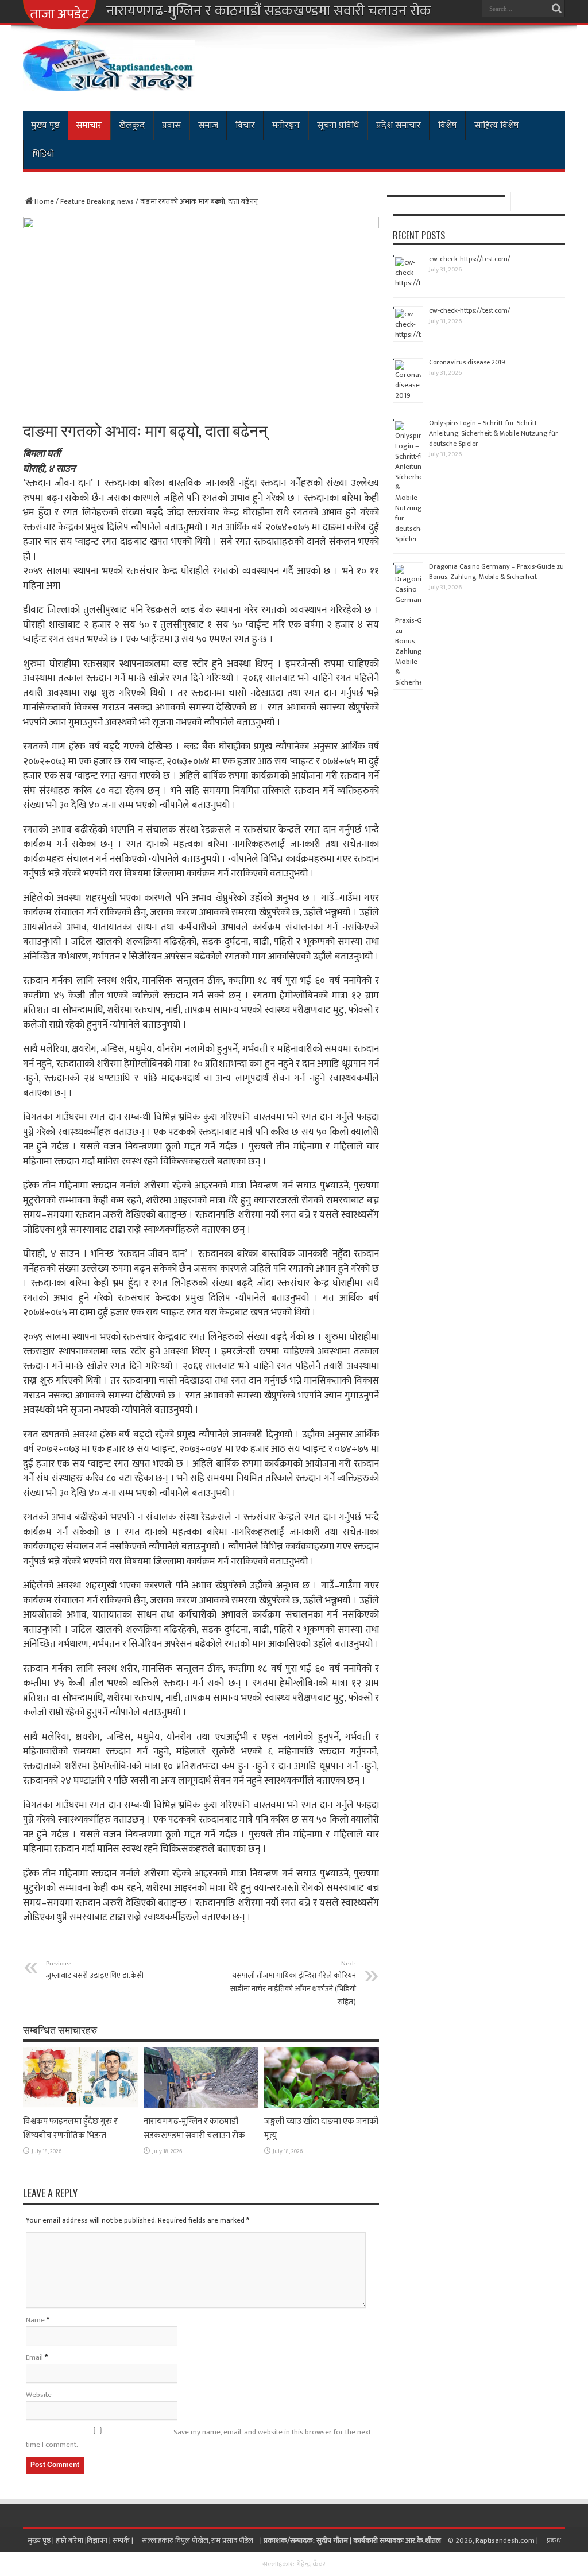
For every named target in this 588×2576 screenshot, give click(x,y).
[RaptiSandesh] (109, 83)
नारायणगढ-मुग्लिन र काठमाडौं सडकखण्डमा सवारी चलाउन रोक (269, 11)
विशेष (448, 125)
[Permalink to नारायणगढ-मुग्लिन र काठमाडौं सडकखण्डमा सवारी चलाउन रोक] (201, 2106)
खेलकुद (132, 125)
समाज (208, 125)
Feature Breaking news (97, 201)
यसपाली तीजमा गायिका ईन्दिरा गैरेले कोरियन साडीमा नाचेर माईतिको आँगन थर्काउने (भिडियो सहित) (293, 1983)
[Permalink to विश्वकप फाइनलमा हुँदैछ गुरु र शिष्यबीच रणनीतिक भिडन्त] (80, 2106)
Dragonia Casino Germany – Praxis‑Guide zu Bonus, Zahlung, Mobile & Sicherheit (496, 572)
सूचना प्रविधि (338, 125)
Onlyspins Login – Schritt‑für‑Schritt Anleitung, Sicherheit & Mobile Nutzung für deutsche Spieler (494, 433)
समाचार (89, 125)
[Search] (556, 9)
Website (39, 2395)
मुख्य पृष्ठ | (42, 2540)
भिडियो (43, 154)
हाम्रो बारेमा (70, 2540)
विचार (245, 125)
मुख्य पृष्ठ (45, 125)
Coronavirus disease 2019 (467, 362)
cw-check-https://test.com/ (470, 259)
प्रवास (171, 125)
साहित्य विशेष (497, 125)
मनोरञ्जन (286, 125)
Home (44, 201)
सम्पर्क (122, 2540)
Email (34, 2357)
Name (35, 2320)
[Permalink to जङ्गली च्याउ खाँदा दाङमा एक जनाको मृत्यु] (322, 2106)
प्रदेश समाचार (399, 125)
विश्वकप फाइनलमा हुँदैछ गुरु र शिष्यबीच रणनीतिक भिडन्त (70, 2128)
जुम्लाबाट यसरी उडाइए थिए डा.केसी (95, 1970)
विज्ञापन (97, 2540)
